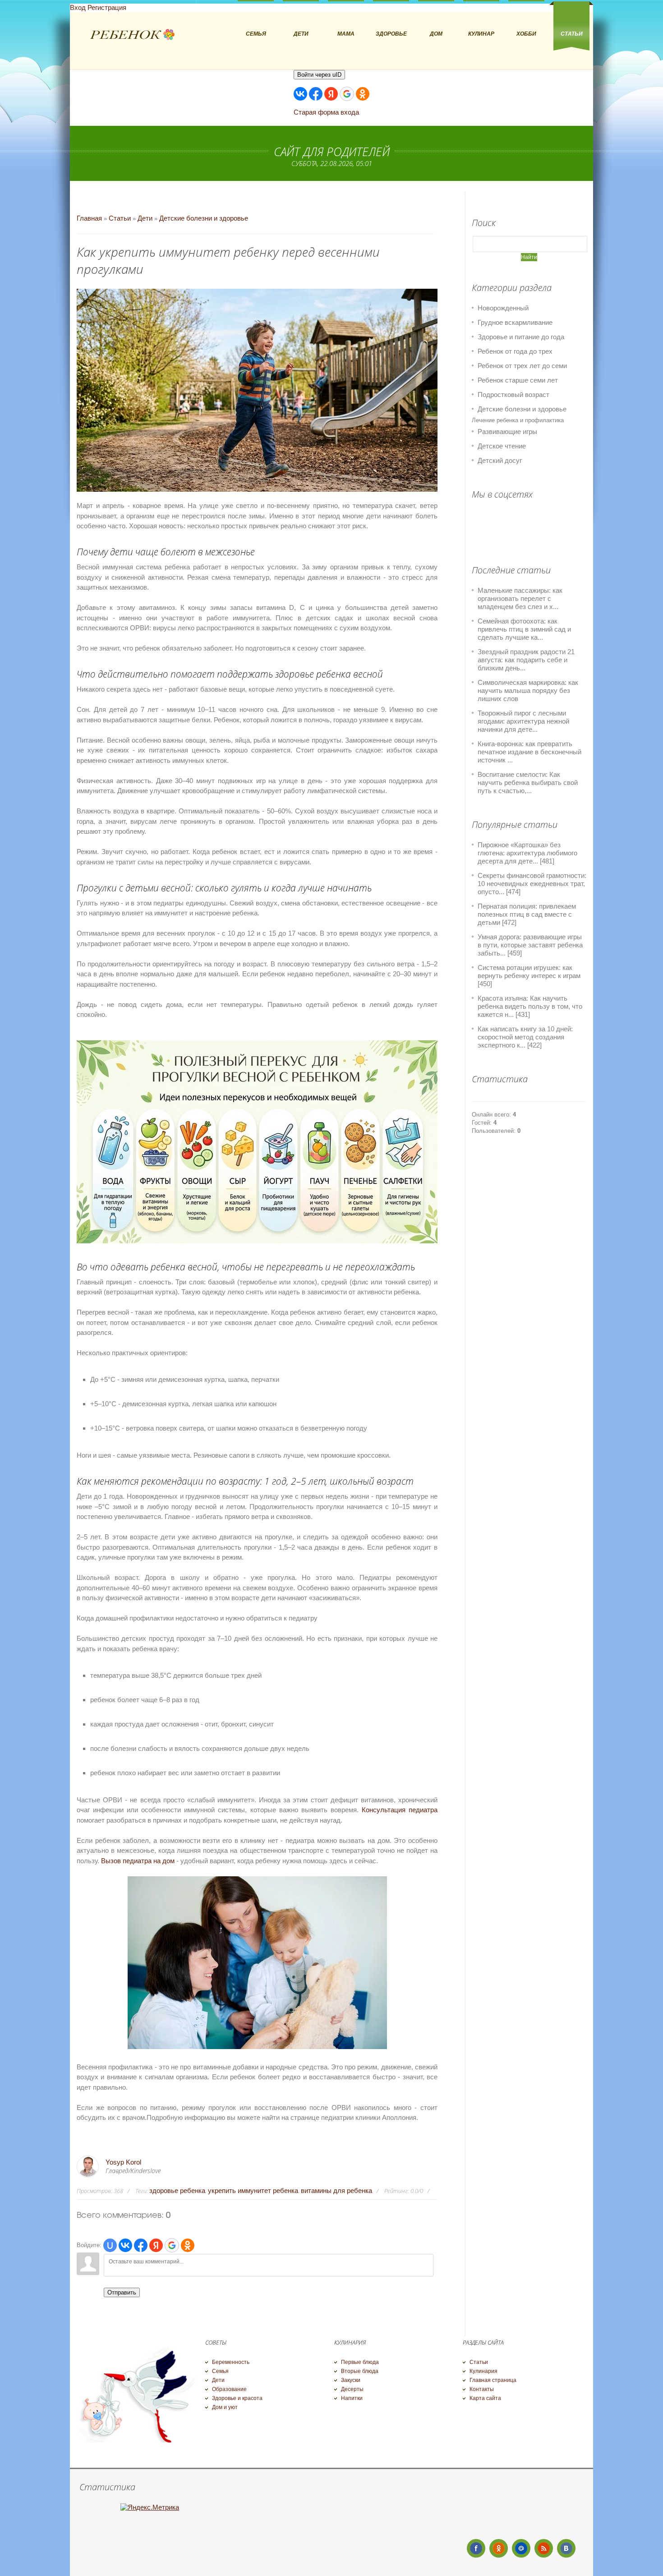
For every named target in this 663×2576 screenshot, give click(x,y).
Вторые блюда (360, 2371)
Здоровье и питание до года (521, 337)
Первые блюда (360, 2362)
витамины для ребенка (336, 2191)
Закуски (351, 2380)
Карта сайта (485, 2398)
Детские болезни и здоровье (204, 218)
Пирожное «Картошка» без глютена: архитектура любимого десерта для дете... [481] (527, 853)
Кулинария (483, 2371)
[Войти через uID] (110, 2245)
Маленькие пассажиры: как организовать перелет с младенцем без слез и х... (520, 598)
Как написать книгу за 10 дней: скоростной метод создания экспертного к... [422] (525, 1037)
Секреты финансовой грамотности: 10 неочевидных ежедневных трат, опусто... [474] (532, 884)
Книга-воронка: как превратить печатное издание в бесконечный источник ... (529, 752)
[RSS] (544, 2548)
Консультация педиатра (400, 1810)
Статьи (120, 218)
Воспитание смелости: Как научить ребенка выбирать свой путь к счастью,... (528, 782)
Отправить (122, 2292)
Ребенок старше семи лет (518, 380)
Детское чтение (502, 446)
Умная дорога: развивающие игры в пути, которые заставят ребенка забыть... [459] (530, 945)
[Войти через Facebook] (316, 94)
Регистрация (107, 7)
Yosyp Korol (123, 2162)
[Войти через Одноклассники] (363, 94)
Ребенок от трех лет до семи (522, 366)
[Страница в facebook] (476, 2548)
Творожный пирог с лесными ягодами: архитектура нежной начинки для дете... (523, 721)
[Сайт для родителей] (133, 35)
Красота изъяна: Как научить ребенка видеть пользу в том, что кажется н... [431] (530, 1006)
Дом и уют (225, 2407)
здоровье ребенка (177, 2191)
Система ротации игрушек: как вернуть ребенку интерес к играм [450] (529, 976)
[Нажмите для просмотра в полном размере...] (257, 2047)
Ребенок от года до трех (515, 351)
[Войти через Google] (347, 94)
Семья (220, 2371)
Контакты (482, 2389)
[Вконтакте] (566, 2548)
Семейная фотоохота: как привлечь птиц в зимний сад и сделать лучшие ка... (524, 629)
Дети (145, 218)
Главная (89, 218)
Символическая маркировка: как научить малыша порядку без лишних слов (528, 690)
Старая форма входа (326, 112)
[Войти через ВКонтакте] (300, 94)
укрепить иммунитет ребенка (253, 2191)
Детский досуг (500, 460)
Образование (229, 2389)
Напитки (352, 2398)
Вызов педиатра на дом (138, 1861)
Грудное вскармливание (515, 322)
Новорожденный (503, 308)
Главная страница (493, 2380)
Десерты (352, 2389)
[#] (499, 2548)
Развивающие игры (507, 432)
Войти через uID (319, 75)
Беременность (231, 2362)
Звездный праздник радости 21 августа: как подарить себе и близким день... (526, 660)
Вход (78, 7)
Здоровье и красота (237, 2398)
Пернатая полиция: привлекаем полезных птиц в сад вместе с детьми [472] (527, 914)
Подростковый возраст (513, 395)
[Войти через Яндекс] (331, 94)
